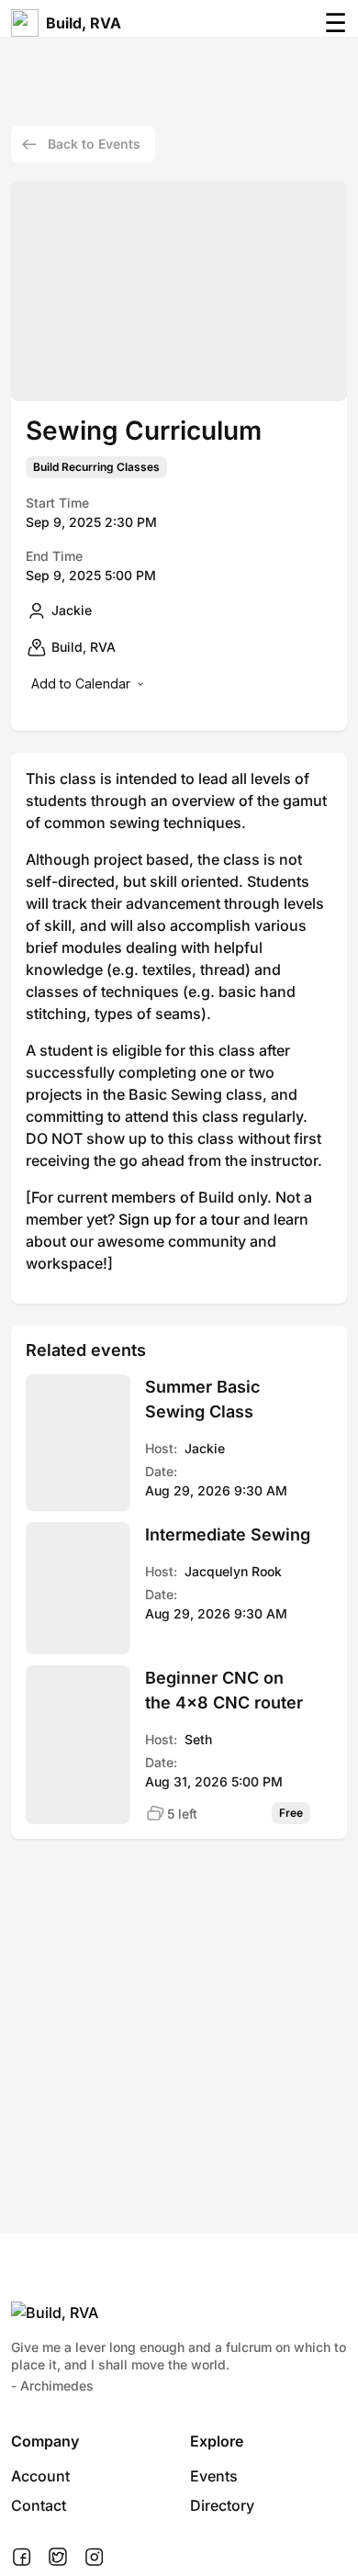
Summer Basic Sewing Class (202, 1399)
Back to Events (94, 144)
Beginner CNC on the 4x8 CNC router (224, 1690)
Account (40, 2476)
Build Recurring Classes (96, 467)
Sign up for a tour (179, 1219)
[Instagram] (94, 2558)
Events (214, 2476)
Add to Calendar (81, 683)
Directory (222, 2505)
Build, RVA (84, 23)
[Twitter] (58, 2558)
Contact (39, 2505)
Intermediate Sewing (228, 1534)
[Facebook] (22, 2558)
